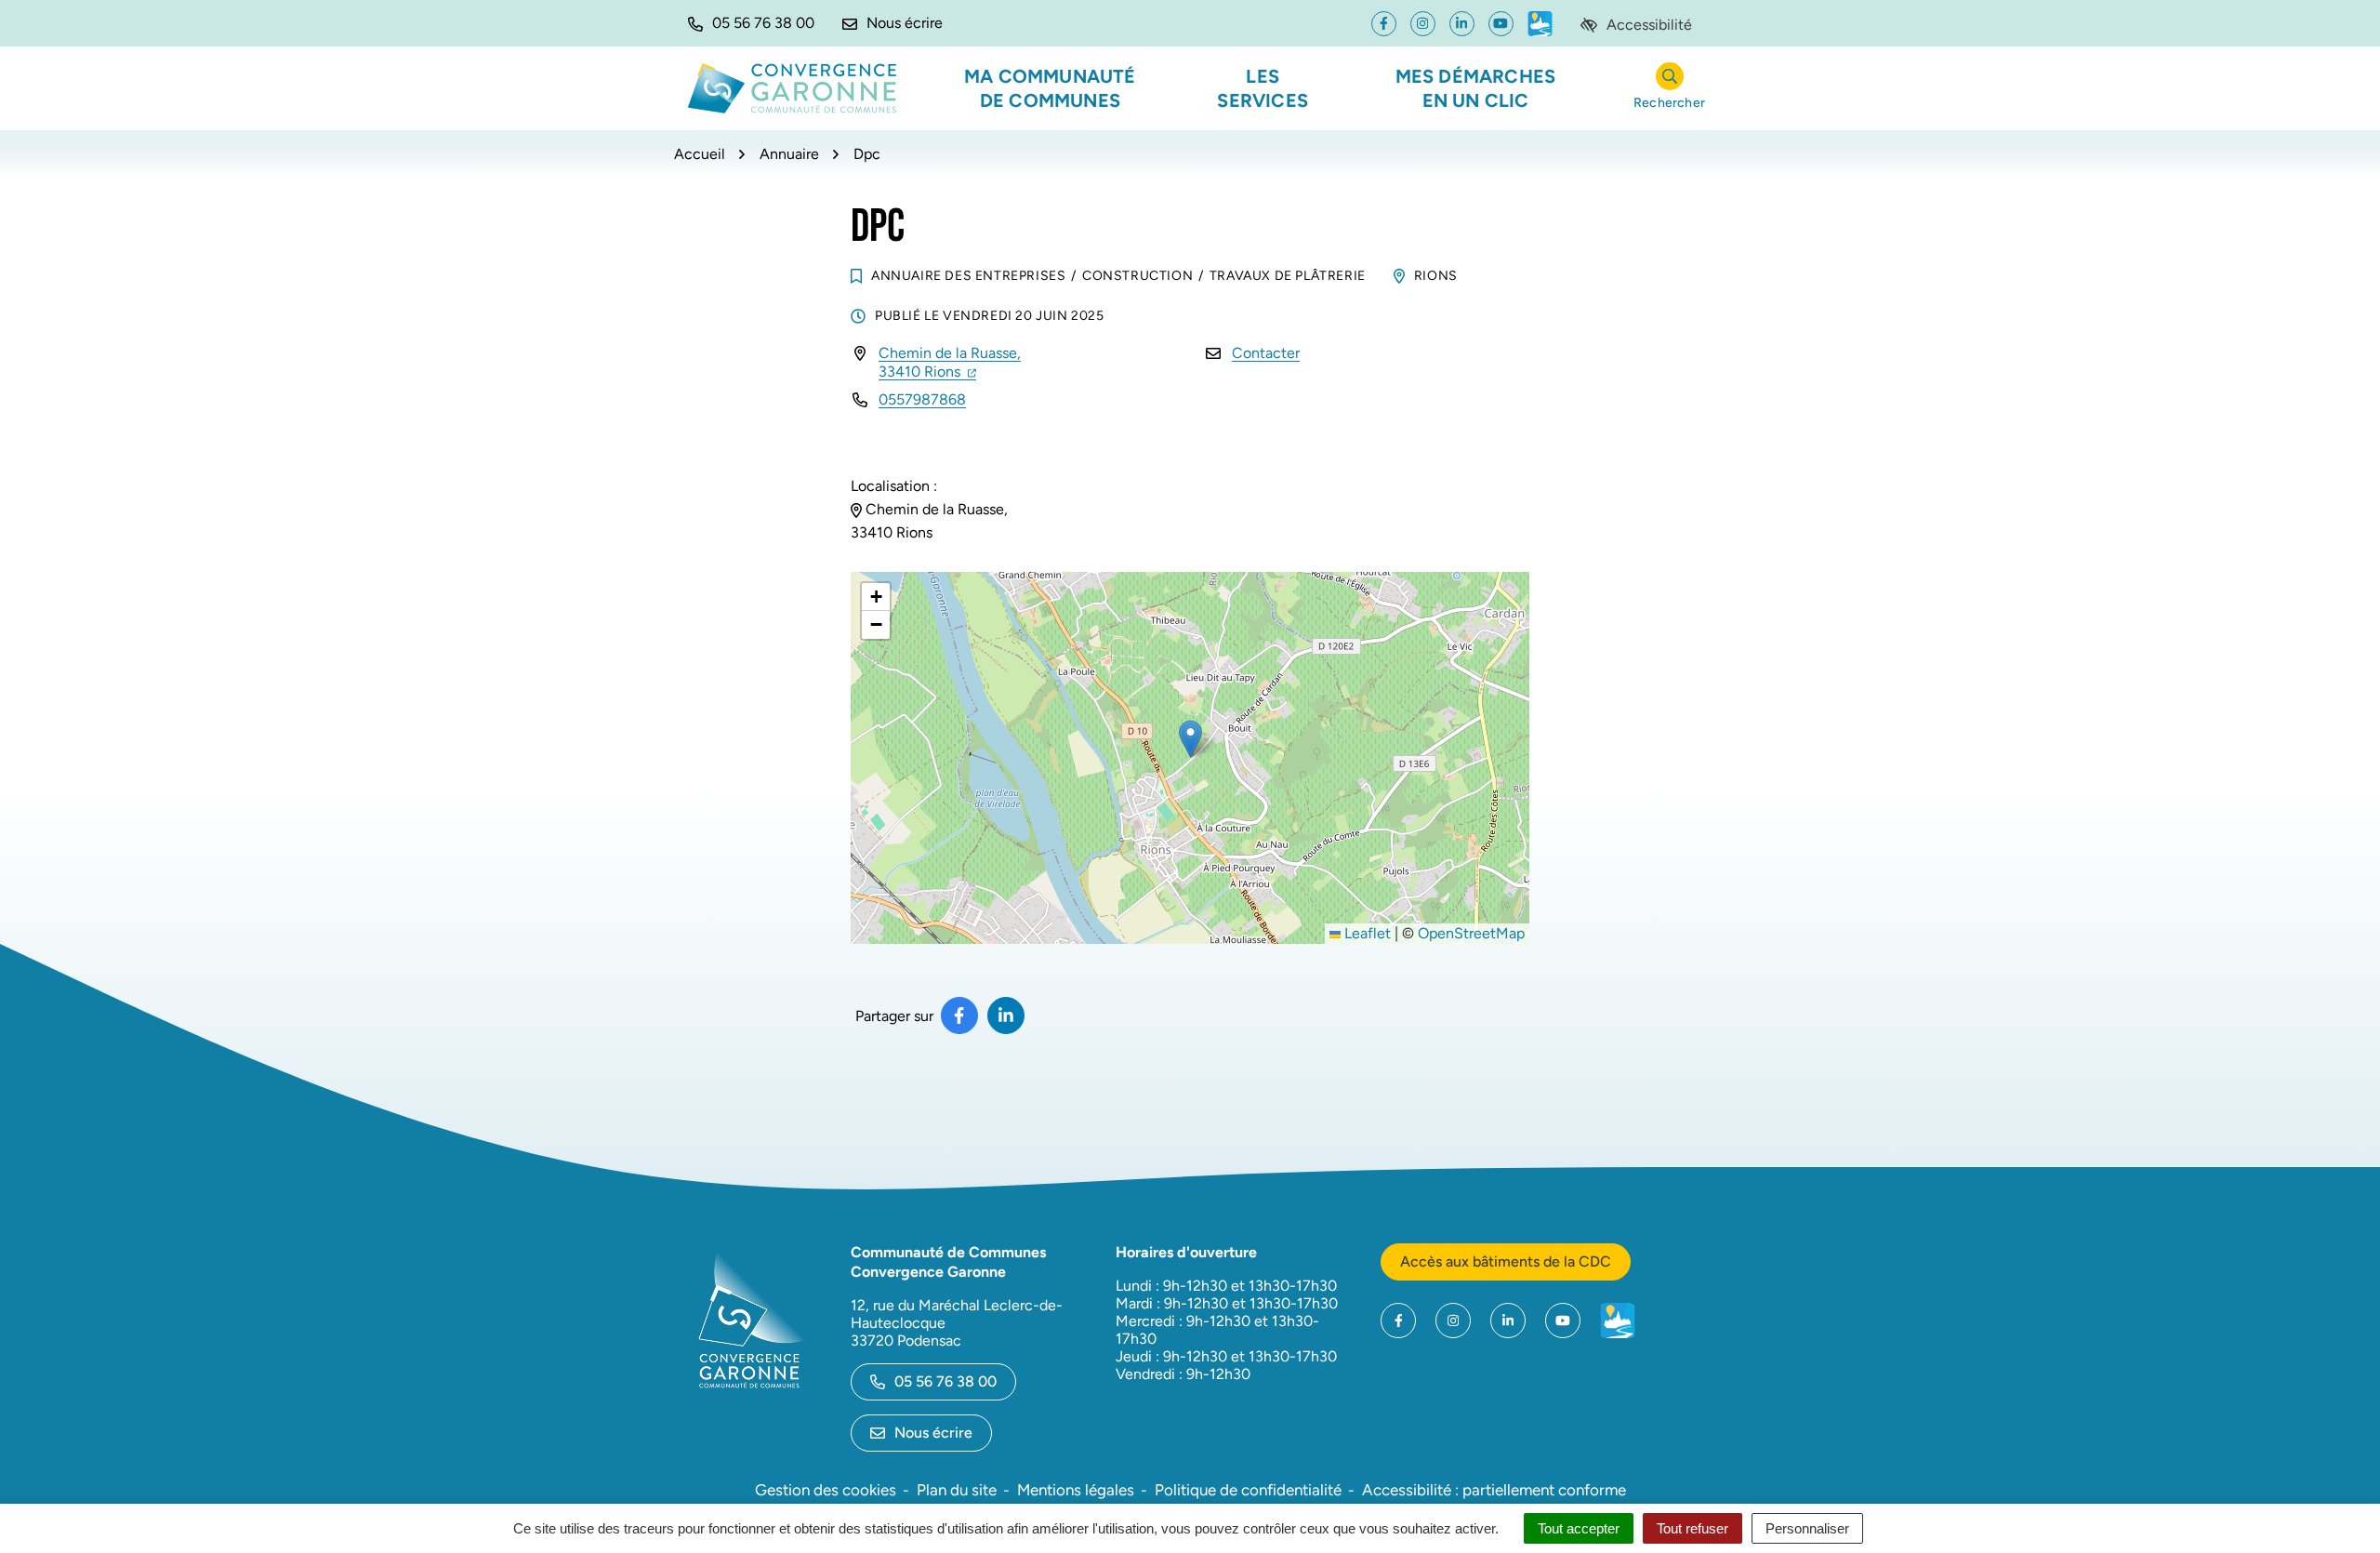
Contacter (1266, 353)
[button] (751, 23)
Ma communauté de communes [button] (1050, 88)
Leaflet (1366, 933)
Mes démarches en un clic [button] (1476, 88)
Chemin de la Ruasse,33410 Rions (950, 362)
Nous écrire (933, 1433)
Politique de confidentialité (1248, 1490)
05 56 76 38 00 (945, 1381)
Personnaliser (1807, 1528)
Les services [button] (1263, 88)
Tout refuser (1692, 1528)
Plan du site (957, 1490)
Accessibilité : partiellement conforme (1494, 1490)
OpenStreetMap (1471, 933)
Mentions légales (1076, 1490)
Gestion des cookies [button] (826, 1490)
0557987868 (922, 399)
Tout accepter (1579, 1528)
